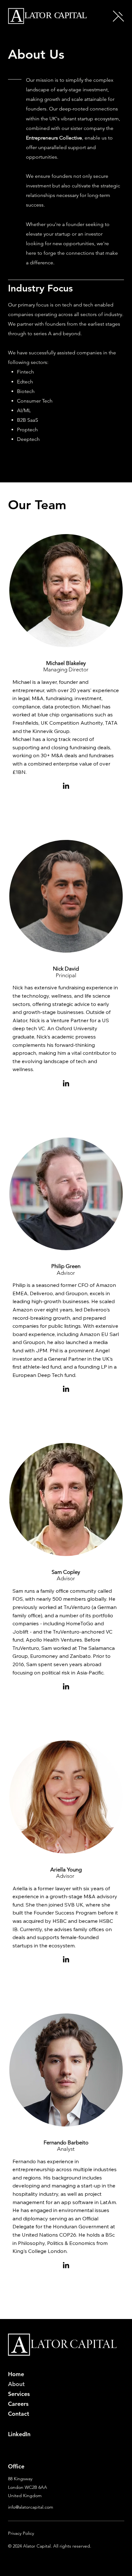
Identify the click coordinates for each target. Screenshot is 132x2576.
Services (19, 2394)
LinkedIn (19, 2434)
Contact (19, 2414)
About (16, 2384)
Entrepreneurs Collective (54, 138)
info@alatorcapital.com (31, 2507)
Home (16, 2374)
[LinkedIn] (66, 786)
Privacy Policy (21, 2533)
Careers (18, 2404)
